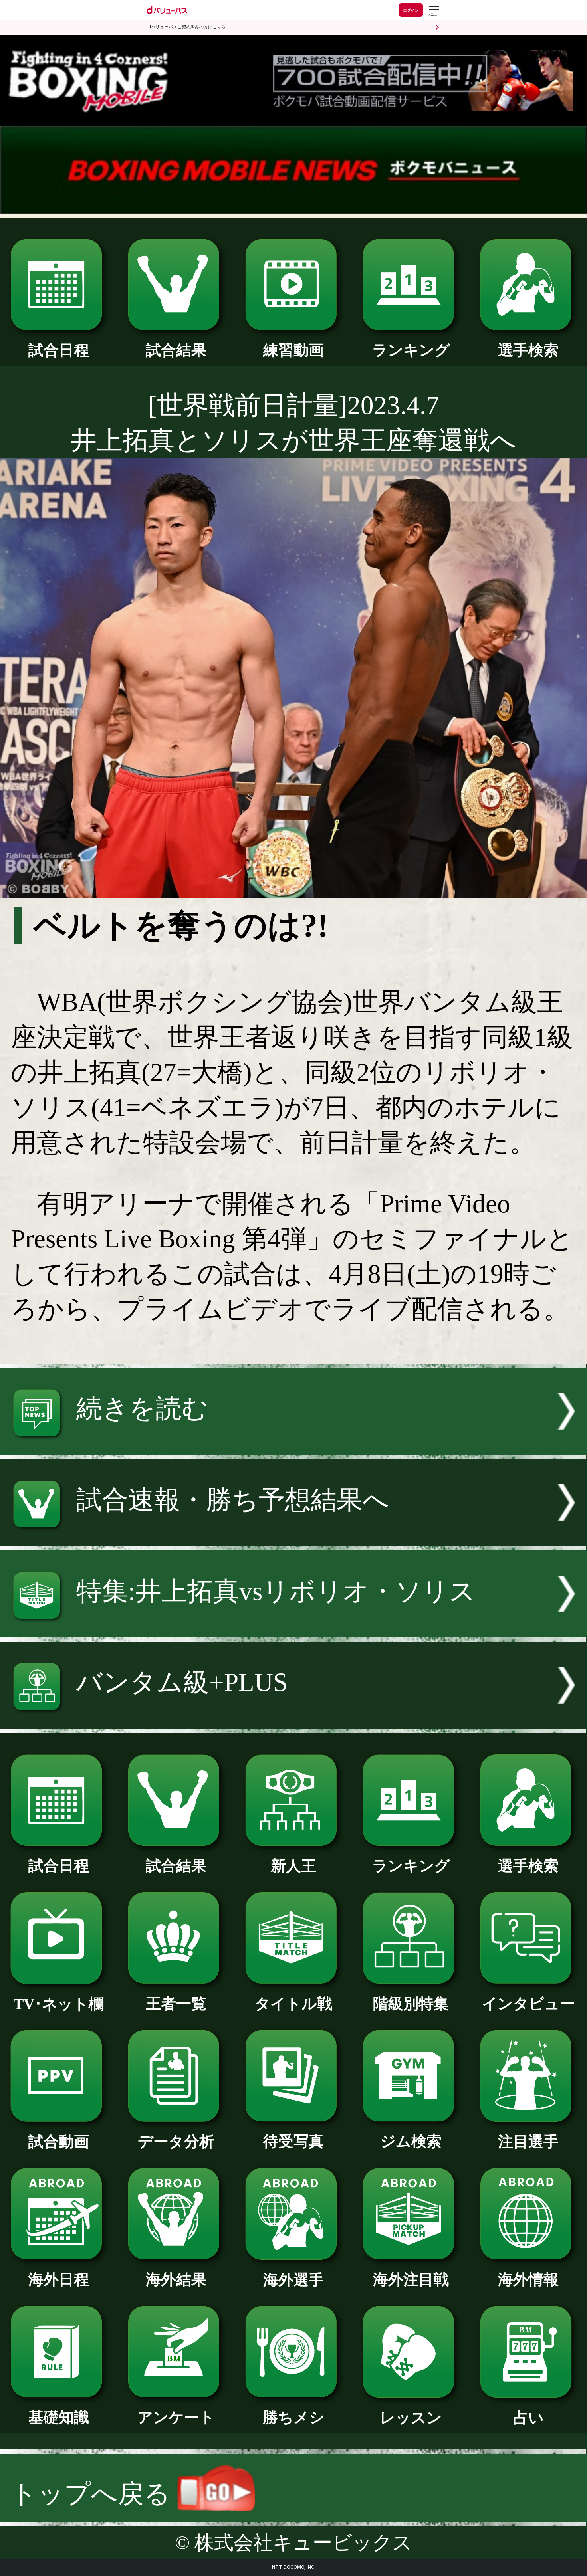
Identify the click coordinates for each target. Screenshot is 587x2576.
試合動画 (59, 2142)
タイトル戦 (293, 2004)
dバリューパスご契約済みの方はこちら (187, 27)
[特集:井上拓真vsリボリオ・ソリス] (293, 1629)
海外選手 (293, 2280)
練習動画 (293, 350)
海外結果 (176, 2279)
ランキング (411, 350)
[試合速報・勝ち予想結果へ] (293, 1537)
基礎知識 (59, 2417)
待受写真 (293, 2141)
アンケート (176, 2417)
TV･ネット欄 (59, 2004)
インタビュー (528, 2004)
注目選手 (528, 2142)
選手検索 (528, 350)
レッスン (411, 2418)
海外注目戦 (411, 2279)
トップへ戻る (94, 2494)
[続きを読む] (293, 1446)
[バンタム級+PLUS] (293, 1720)
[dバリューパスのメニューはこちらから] (434, 11)
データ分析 (176, 2142)
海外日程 (59, 2279)
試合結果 (176, 350)
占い (528, 2418)
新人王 (293, 1866)
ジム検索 (411, 2141)
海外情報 (528, 2279)
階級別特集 (411, 2004)
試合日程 (59, 350)
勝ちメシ (294, 2417)
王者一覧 (176, 2004)
